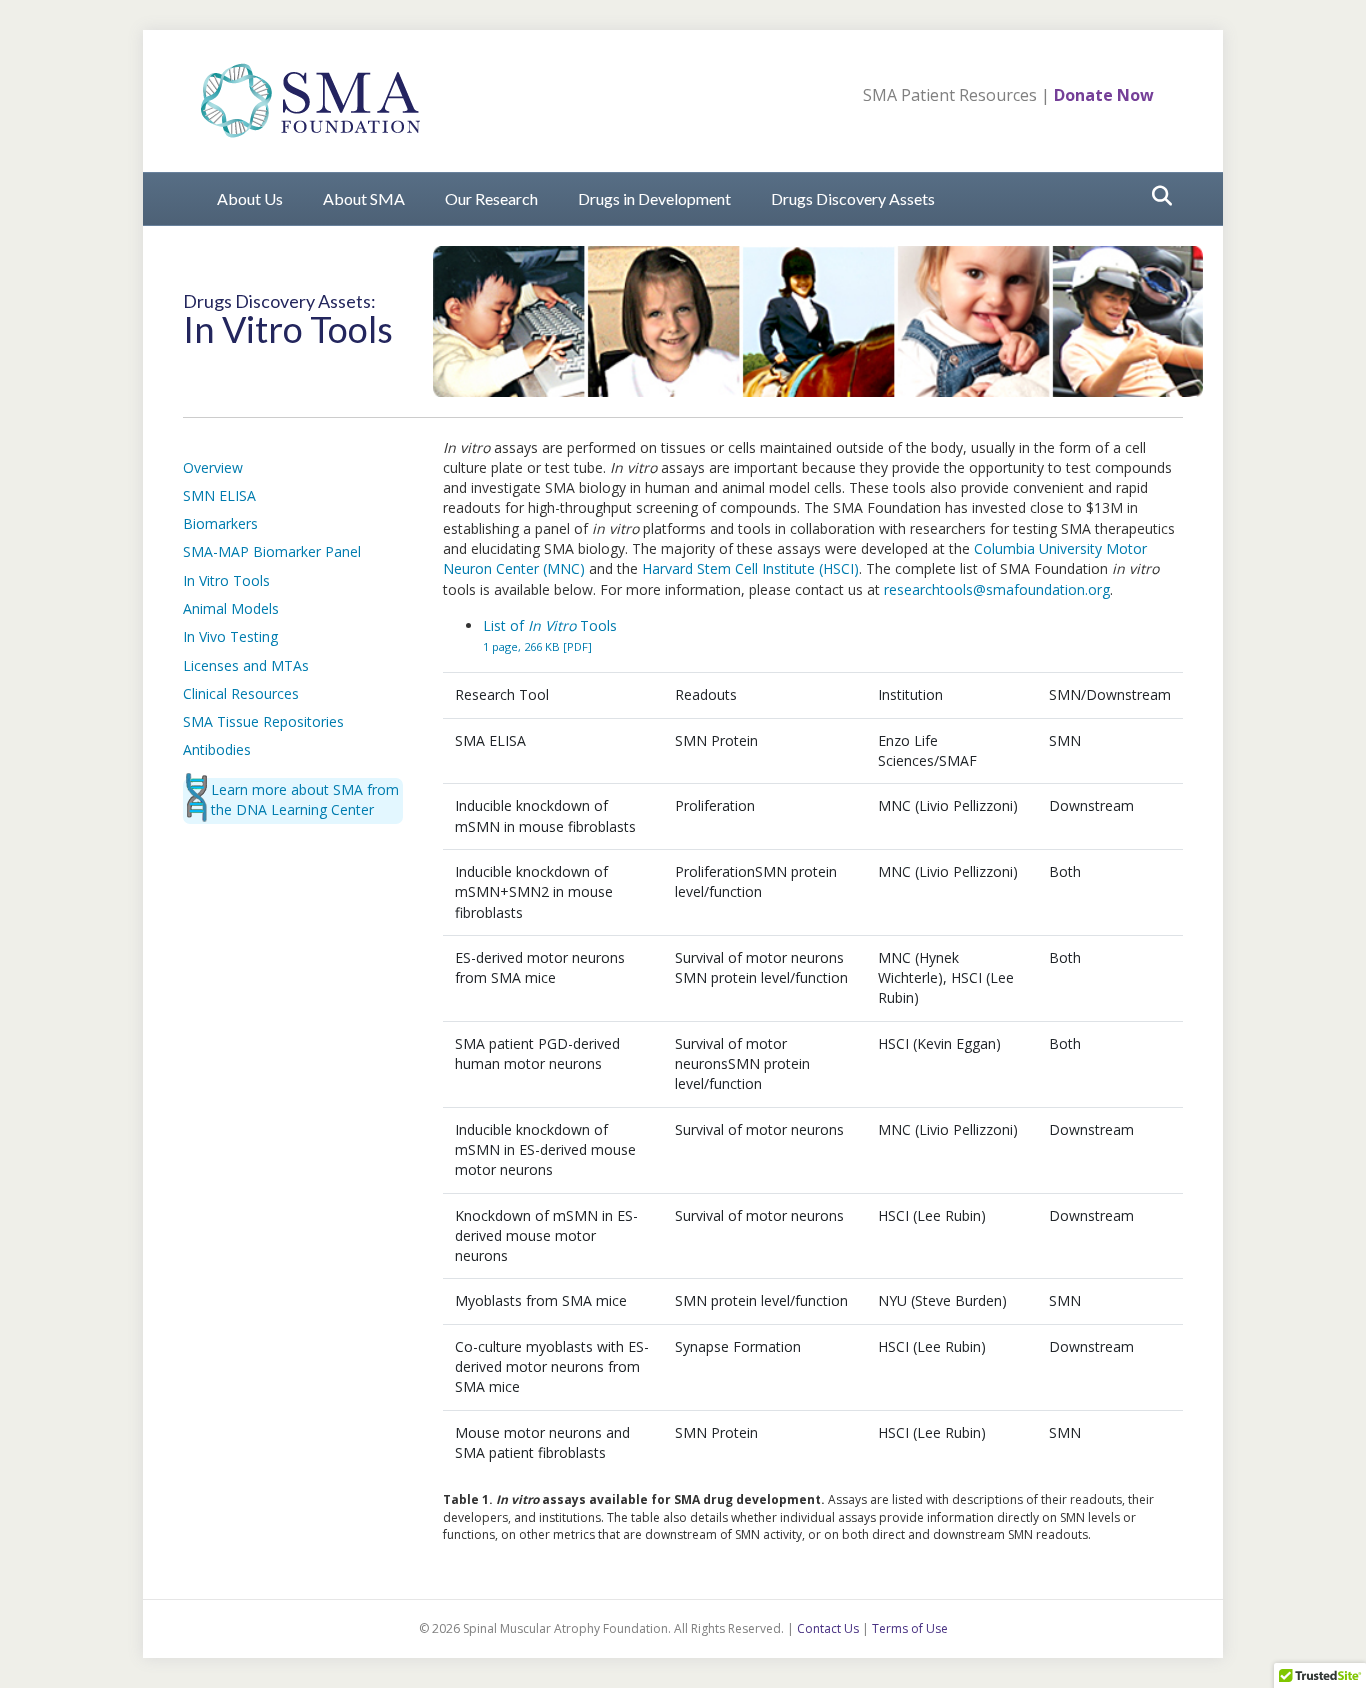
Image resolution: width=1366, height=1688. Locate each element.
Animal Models (231, 608)
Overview (213, 467)
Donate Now (1104, 95)
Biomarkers (220, 523)
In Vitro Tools (226, 580)
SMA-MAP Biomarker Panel (272, 551)
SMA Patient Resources (950, 95)
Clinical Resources (241, 693)
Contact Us (828, 1628)
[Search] (1156, 196)
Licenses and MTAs (246, 665)
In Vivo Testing (230, 636)
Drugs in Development (654, 198)
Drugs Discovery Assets (853, 198)
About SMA (364, 198)
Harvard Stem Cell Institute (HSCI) (750, 568)
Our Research (491, 198)
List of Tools (550, 635)
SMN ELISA (219, 495)
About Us (250, 198)
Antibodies (217, 749)
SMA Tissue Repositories (263, 721)
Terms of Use (910, 1628)
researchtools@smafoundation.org (997, 589)
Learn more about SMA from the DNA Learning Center (305, 799)
